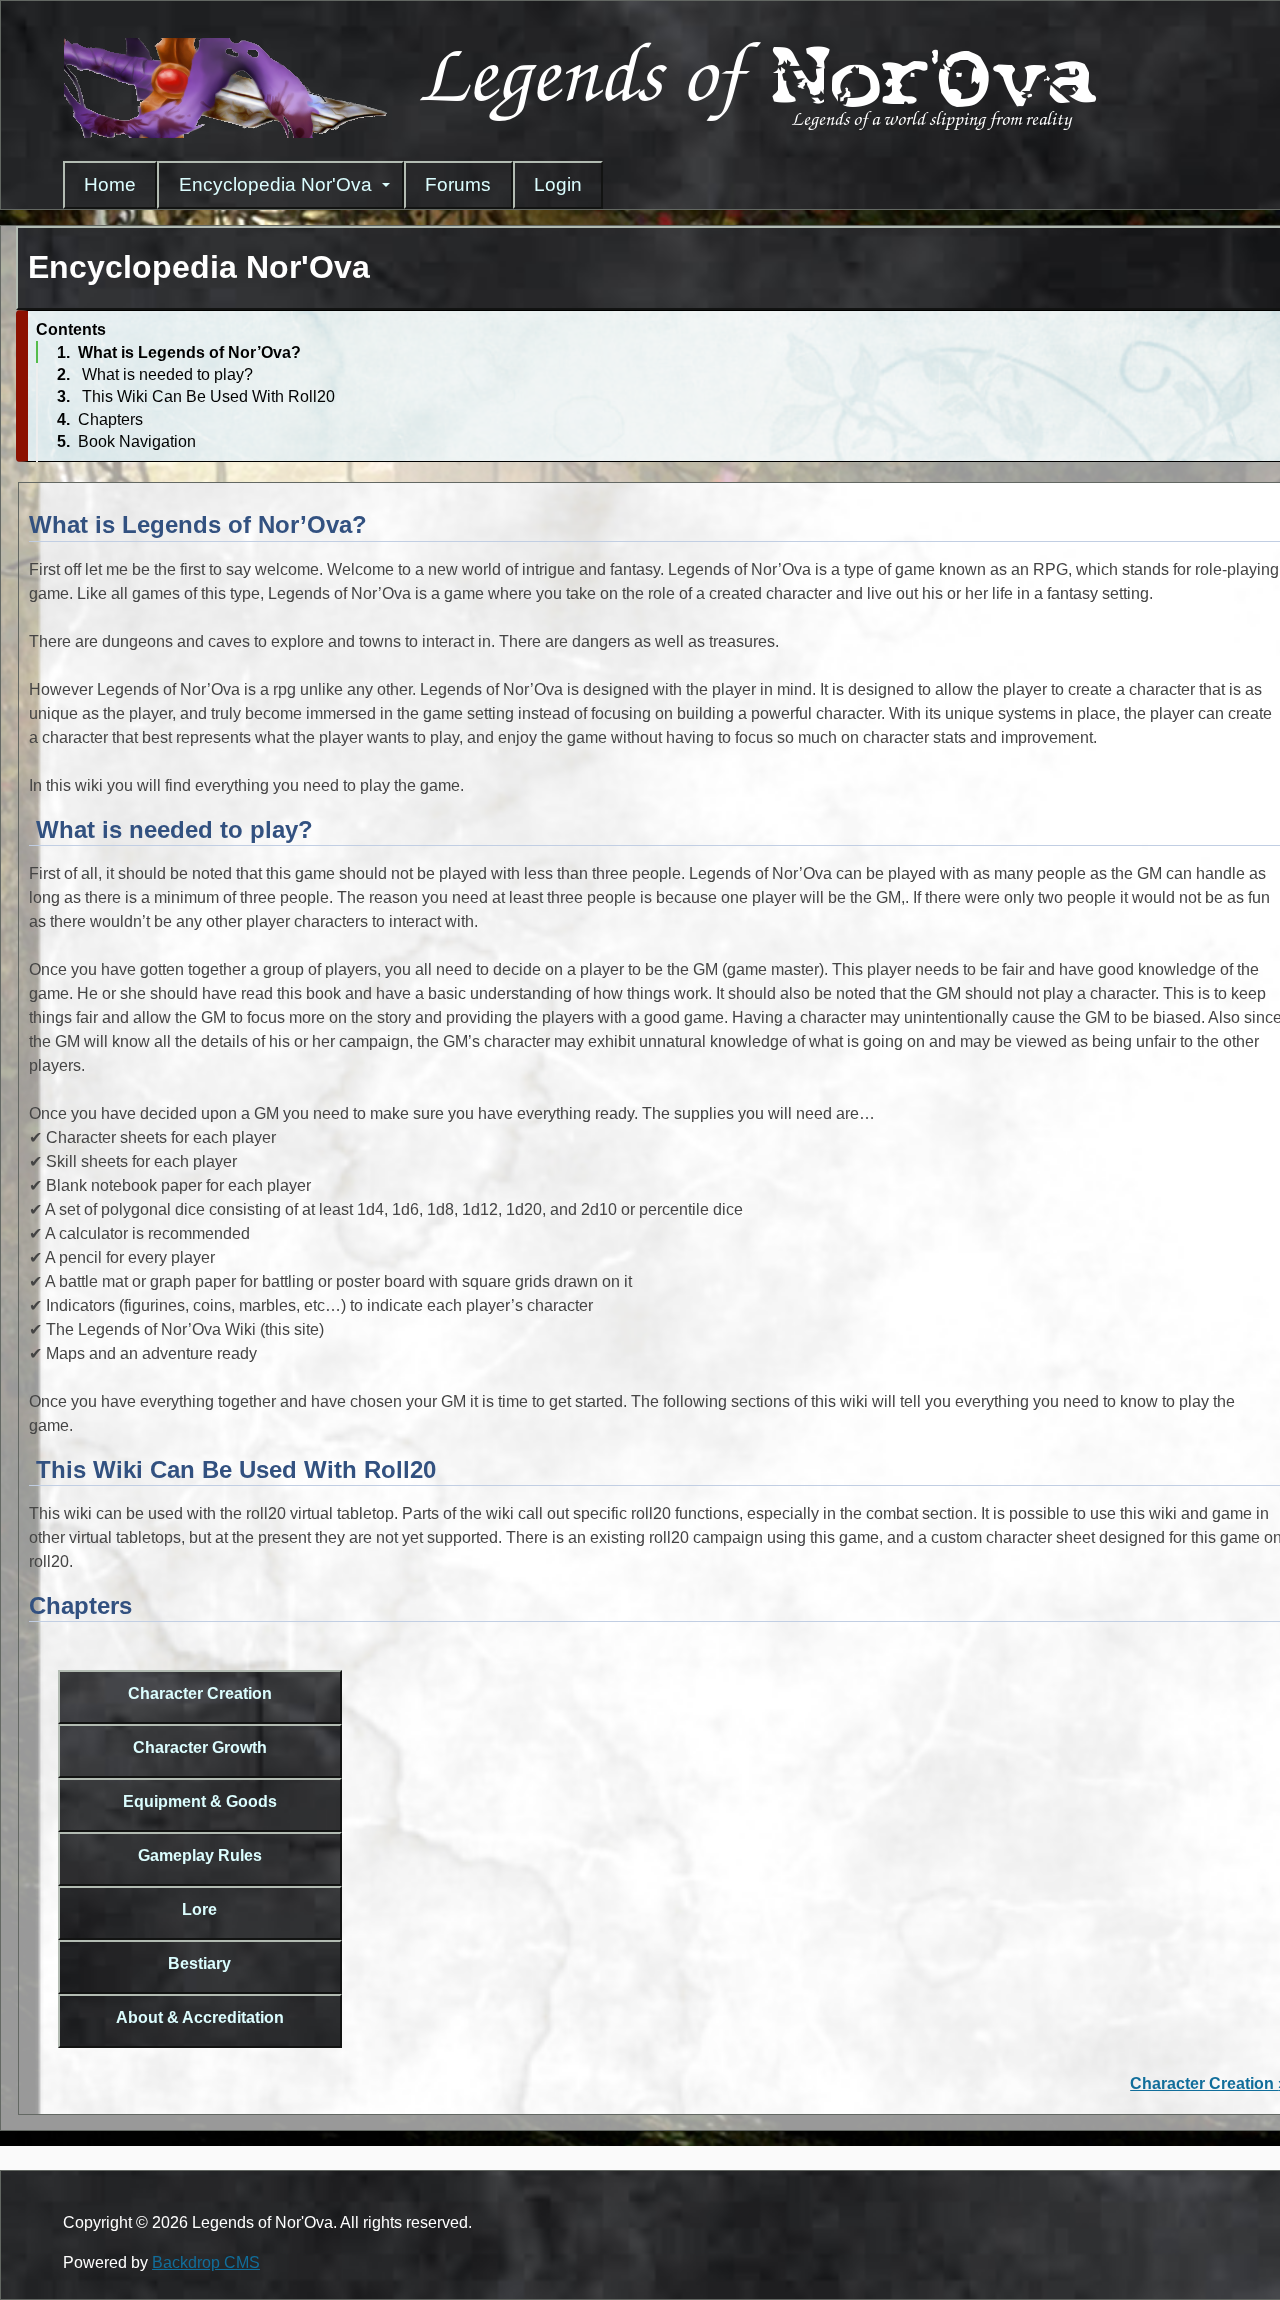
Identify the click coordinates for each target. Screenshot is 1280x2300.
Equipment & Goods (200, 1801)
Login (558, 184)
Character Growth (200, 1747)
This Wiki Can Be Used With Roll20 (206, 396)
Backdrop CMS (206, 2262)
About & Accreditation (200, 2017)
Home (110, 184)
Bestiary (199, 1963)
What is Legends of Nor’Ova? (189, 352)
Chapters (110, 419)
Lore (199, 1909)
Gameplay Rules (200, 1855)
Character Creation (200, 1693)
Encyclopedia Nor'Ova (275, 184)
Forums (458, 184)
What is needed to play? (165, 374)
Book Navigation (137, 441)
